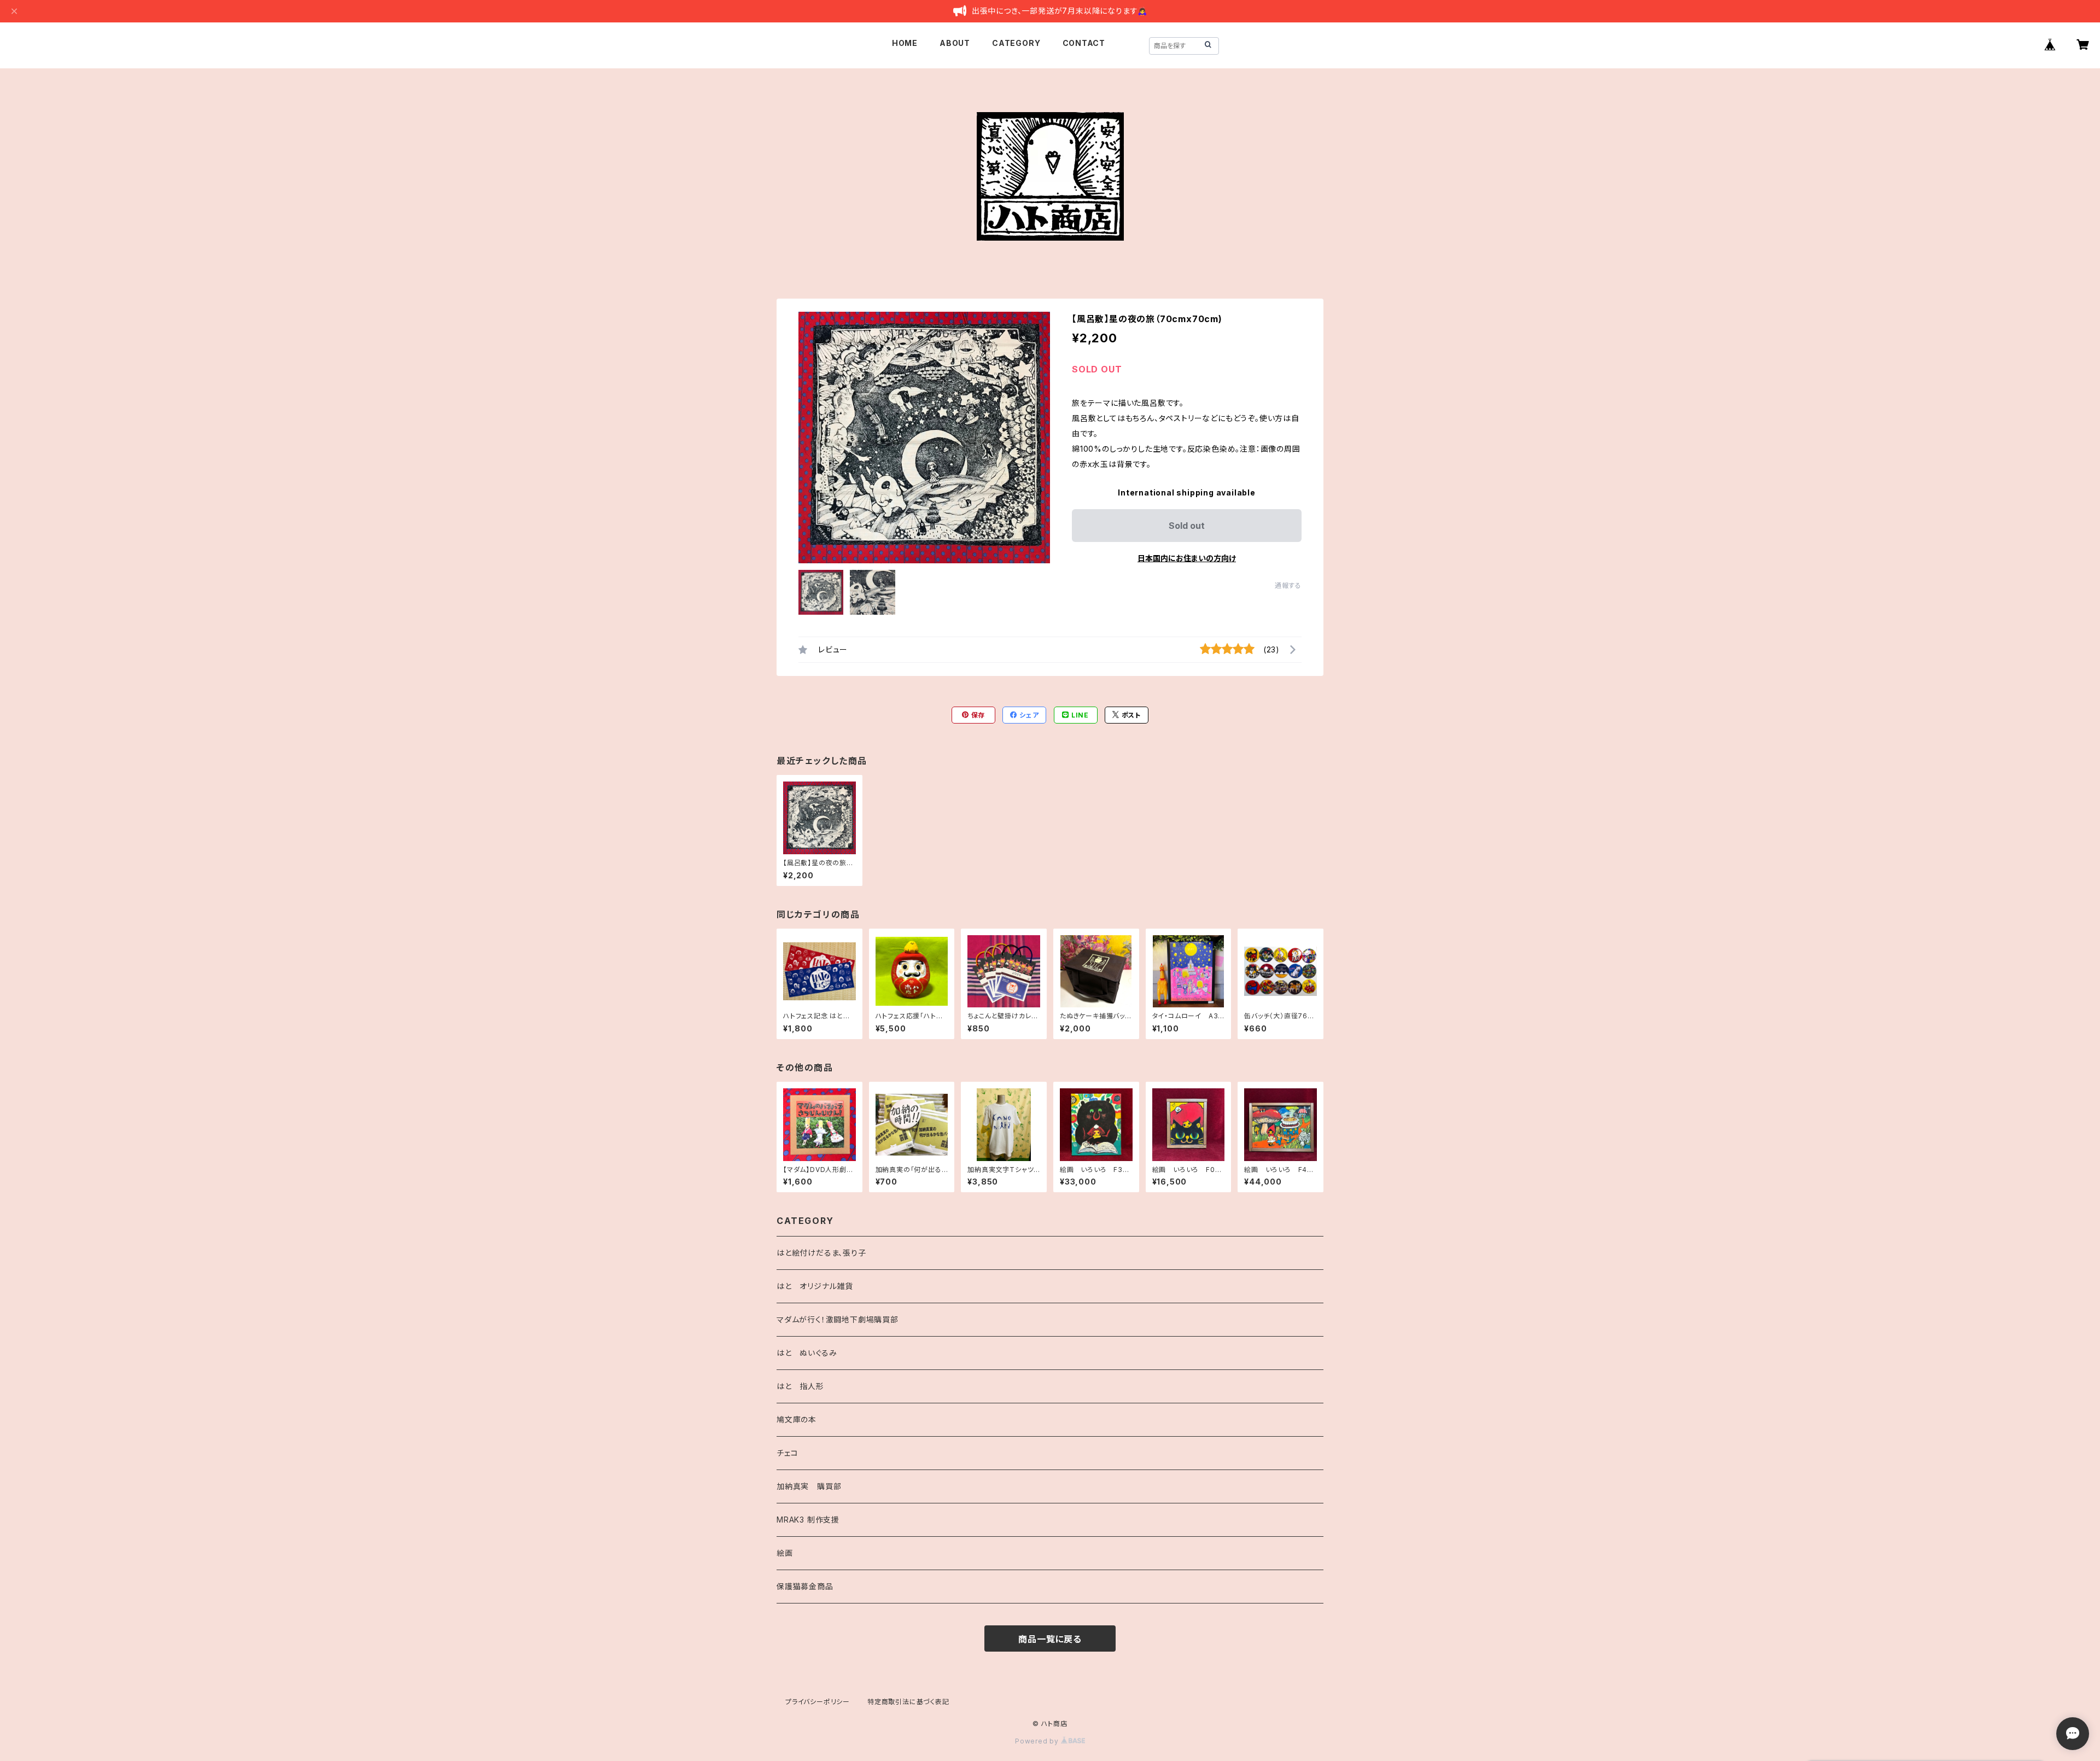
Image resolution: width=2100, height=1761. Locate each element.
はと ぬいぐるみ (807, 1353)
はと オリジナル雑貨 (815, 1286)
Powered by (1038, 1741)
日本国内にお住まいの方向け (1187, 558)
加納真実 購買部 (809, 1486)
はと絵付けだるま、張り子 (821, 1253)
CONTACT (1084, 43)
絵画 (785, 1553)
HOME (905, 43)
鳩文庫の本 (797, 1419)
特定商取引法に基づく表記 (908, 1702)
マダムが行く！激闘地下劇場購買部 (838, 1319)
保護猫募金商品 (805, 1586)
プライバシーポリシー (818, 1702)
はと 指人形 (800, 1386)
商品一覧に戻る (1050, 1639)
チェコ (787, 1453)
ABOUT (955, 43)
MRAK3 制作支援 (808, 1520)
